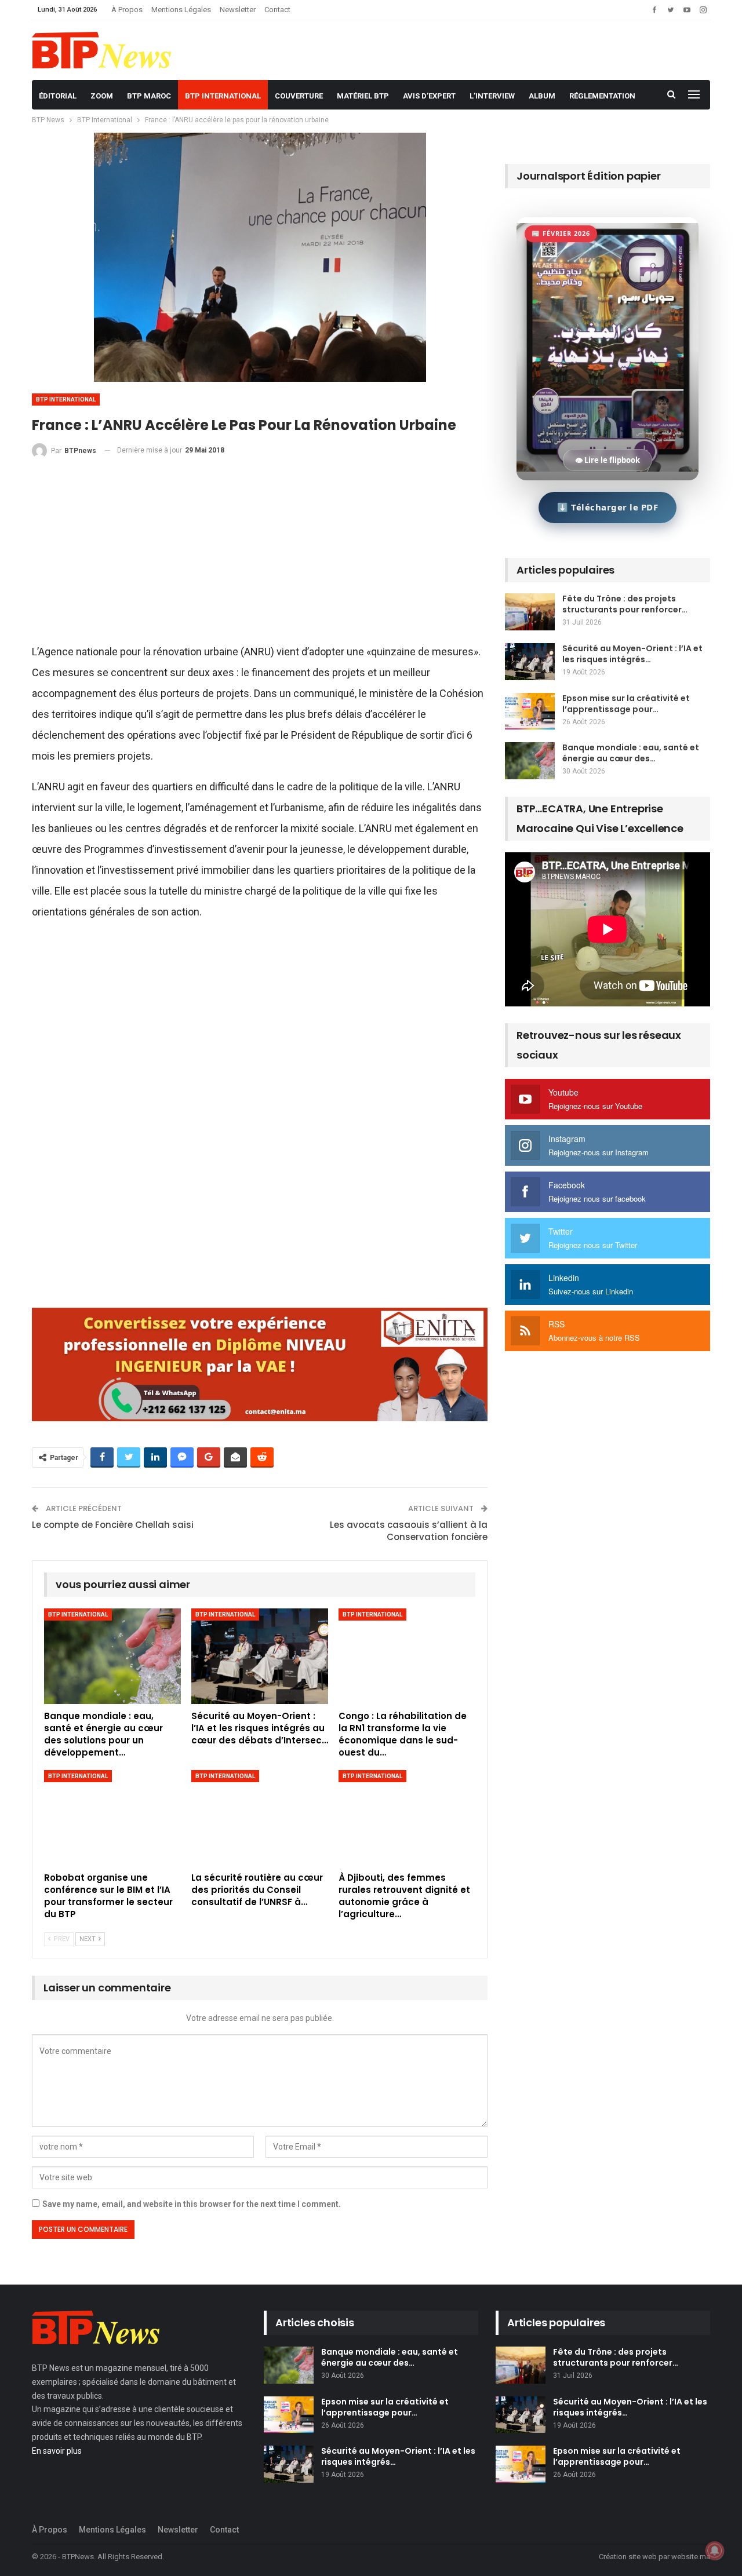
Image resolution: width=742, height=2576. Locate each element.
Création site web (628, 2557)
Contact (277, 10)
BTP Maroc (149, 96)
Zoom (102, 96)
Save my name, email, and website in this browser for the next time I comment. (192, 2204)
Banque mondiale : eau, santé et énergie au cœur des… (631, 753)
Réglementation (602, 96)
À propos (127, 10)
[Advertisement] (260, 556)
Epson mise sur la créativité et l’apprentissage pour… (626, 704)
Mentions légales (181, 10)
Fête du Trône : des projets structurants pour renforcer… (625, 604)
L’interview (492, 96)
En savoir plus (57, 2451)
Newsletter (238, 10)
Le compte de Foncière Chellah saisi (113, 1525)
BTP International (223, 96)
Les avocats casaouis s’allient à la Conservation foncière (409, 1531)
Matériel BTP (363, 96)
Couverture (299, 96)
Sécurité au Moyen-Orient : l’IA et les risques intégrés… (632, 654)
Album (542, 96)
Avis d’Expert (429, 96)
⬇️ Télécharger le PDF (608, 507)
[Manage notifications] (715, 2551)
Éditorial (58, 96)
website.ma (691, 2557)
